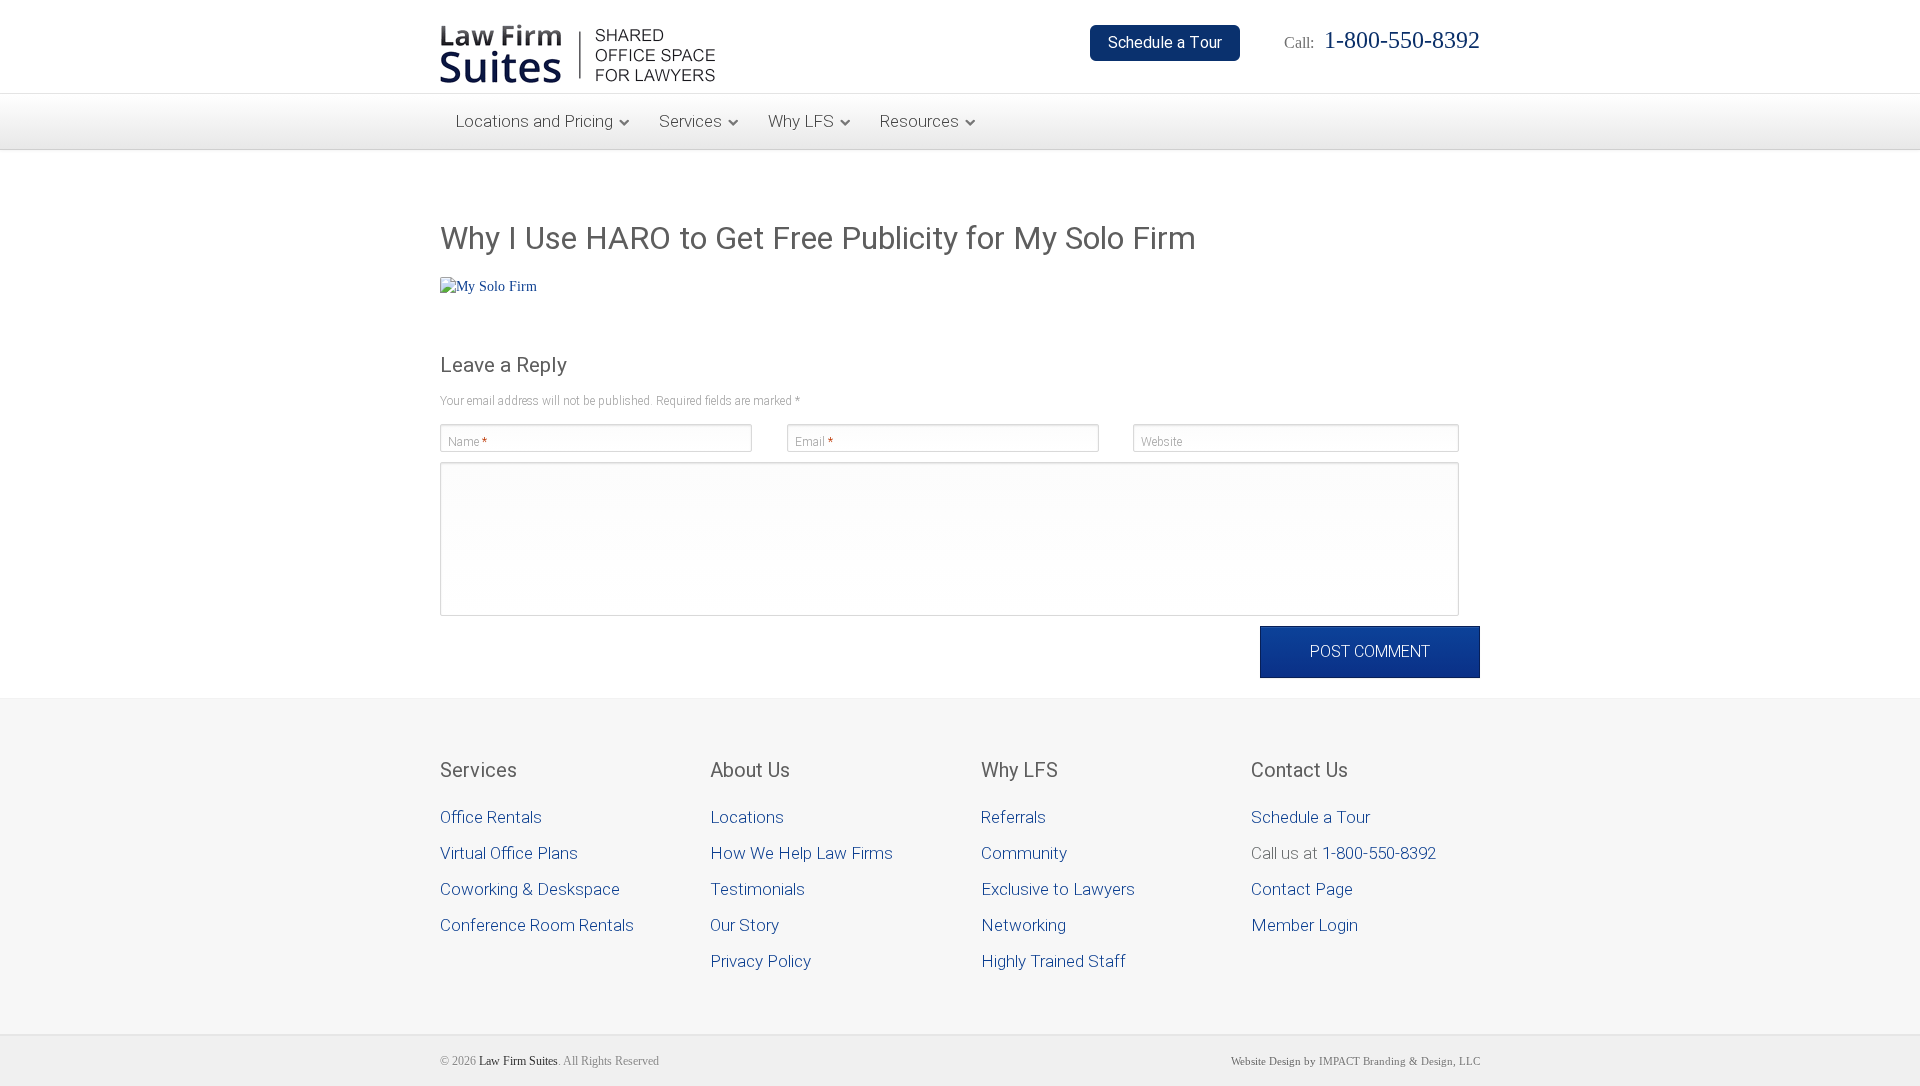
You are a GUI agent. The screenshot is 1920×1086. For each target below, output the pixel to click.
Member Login (1304, 925)
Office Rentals (491, 817)
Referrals (1013, 817)
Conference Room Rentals (537, 925)
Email (814, 442)
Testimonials (757, 889)
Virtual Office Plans (509, 853)
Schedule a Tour (1310, 817)
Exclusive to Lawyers (1058, 889)
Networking (1023, 925)
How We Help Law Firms (801, 853)
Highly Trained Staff (1053, 961)
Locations (747, 817)
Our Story (744, 925)
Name (467, 442)
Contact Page (1302, 889)
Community (1024, 853)
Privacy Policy (760, 961)
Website (1161, 442)
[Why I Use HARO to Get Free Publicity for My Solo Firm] (488, 286)
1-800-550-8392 (1379, 853)
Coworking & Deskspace (530, 889)
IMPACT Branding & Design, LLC (1399, 1061)
